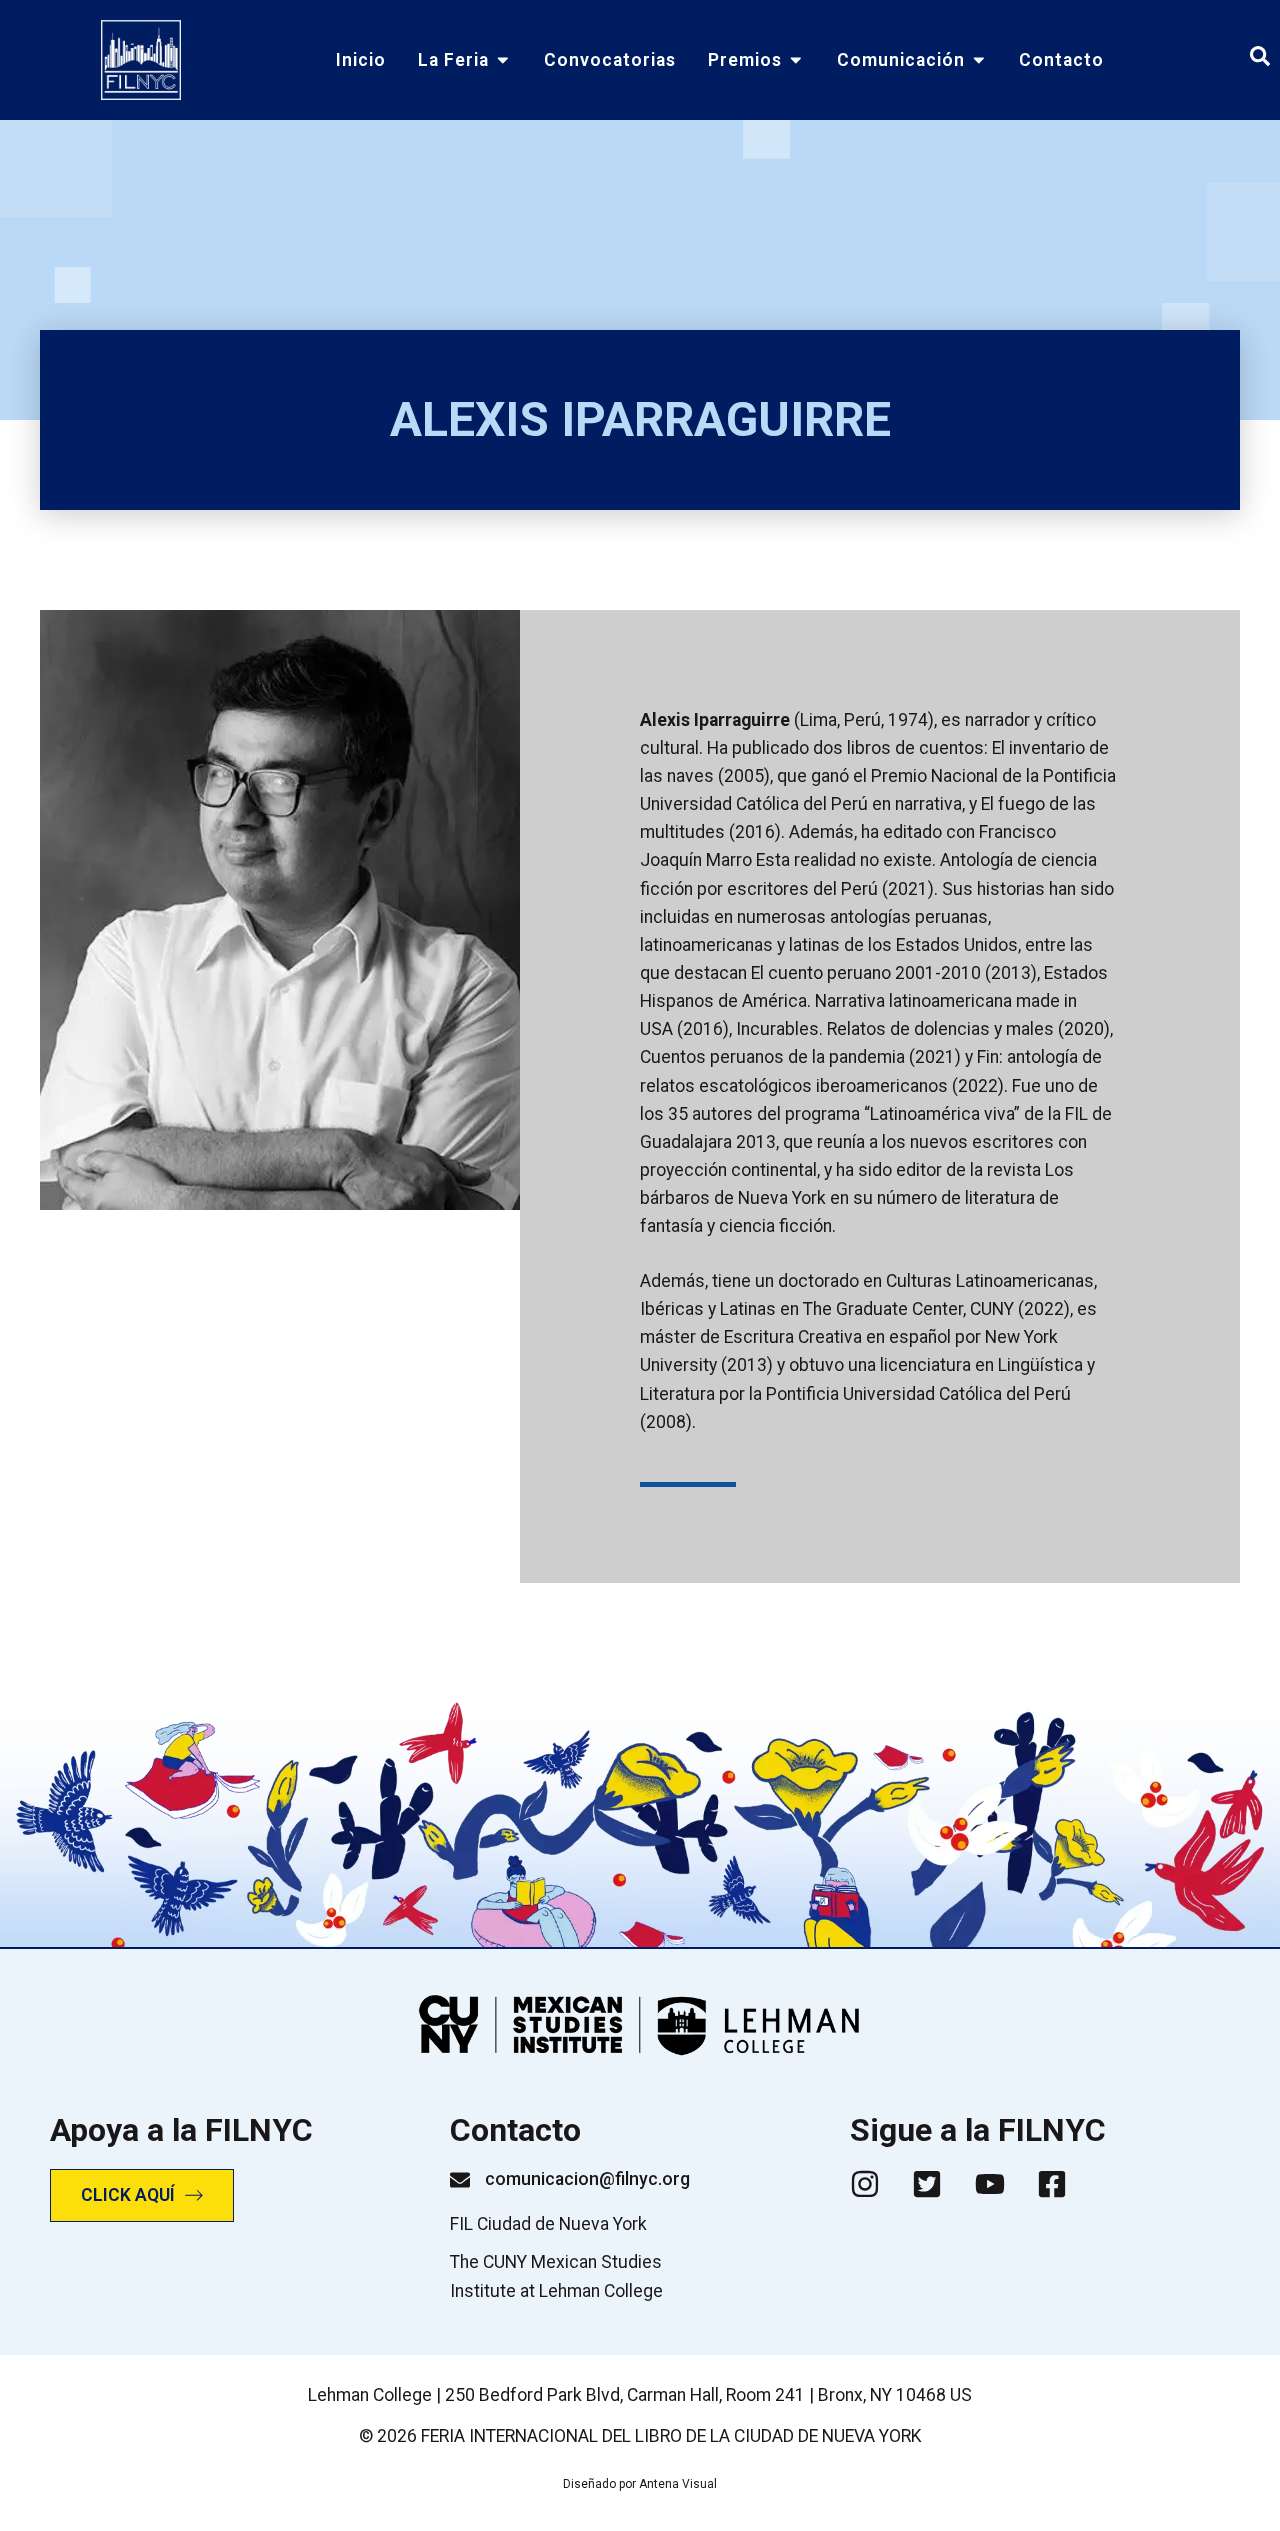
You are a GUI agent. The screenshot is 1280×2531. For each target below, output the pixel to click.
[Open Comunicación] (979, 60)
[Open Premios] (796, 60)
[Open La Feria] (503, 60)
